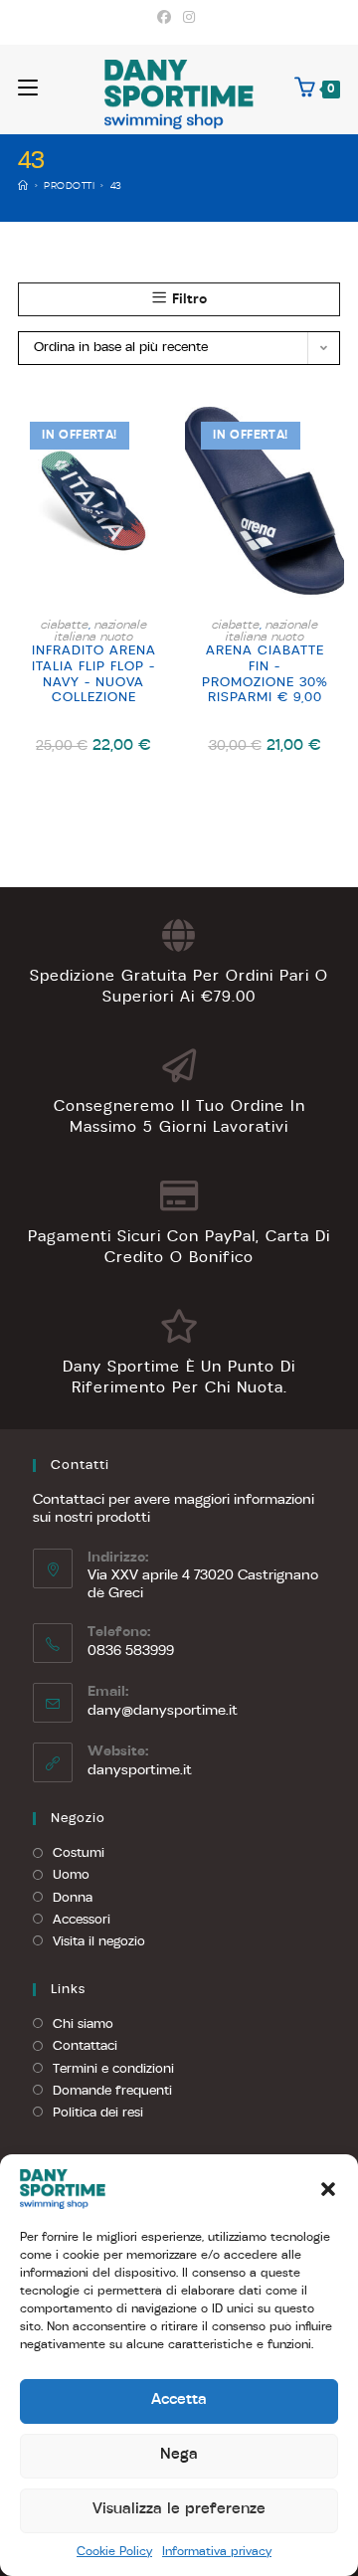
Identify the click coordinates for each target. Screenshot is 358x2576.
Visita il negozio (99, 1942)
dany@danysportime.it (163, 1711)
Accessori (82, 1920)
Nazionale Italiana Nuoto (101, 632)
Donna (73, 1898)
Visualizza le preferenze (179, 2510)
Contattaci (85, 2046)
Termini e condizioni (113, 2069)
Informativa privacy (217, 2552)
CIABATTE (65, 626)
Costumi (79, 1853)
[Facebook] (167, 19)
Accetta (179, 2400)
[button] (328, 2189)
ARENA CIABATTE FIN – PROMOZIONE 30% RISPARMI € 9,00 (265, 674)
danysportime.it (140, 1771)
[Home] (23, 186)
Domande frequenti (112, 2091)
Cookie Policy (114, 2552)
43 (116, 186)
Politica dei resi (98, 2113)
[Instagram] (189, 19)
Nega (179, 2455)
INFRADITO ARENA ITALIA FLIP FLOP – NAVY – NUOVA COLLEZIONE (94, 674)
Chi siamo (83, 2024)
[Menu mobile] (28, 89)
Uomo (71, 1875)
